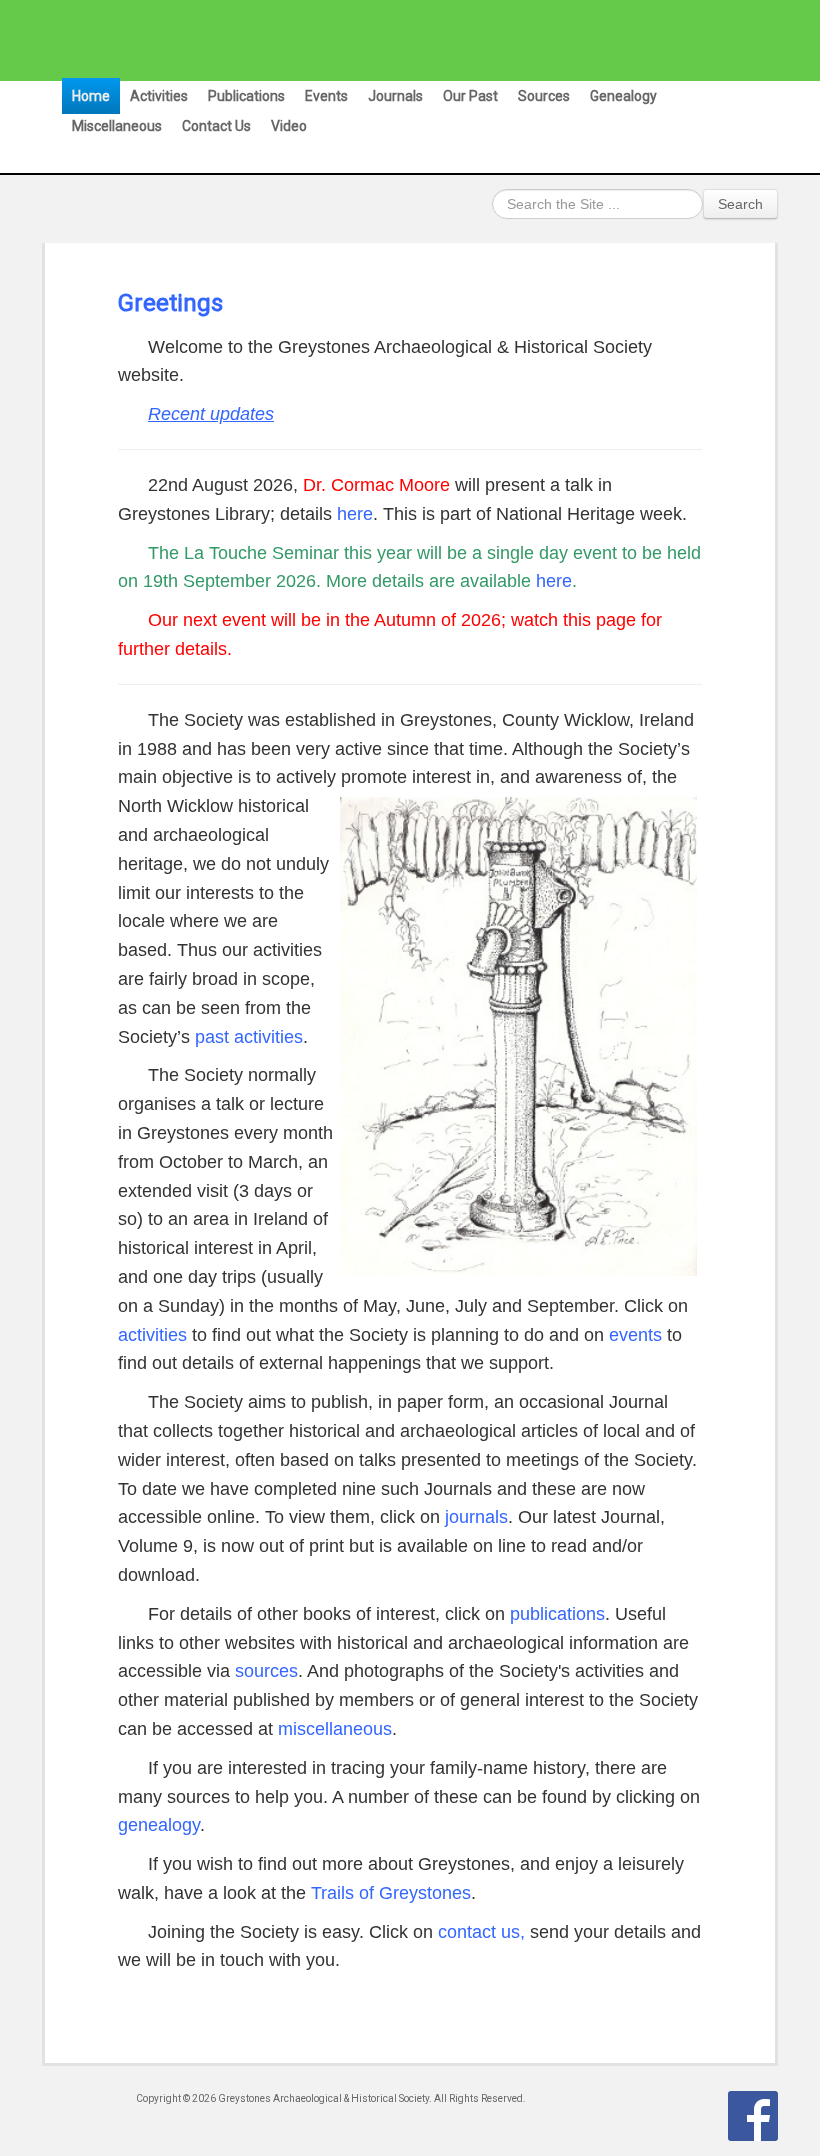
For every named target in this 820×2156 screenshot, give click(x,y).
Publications (246, 96)
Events (326, 96)
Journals (395, 96)
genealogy (159, 1825)
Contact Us (216, 126)
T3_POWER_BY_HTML (753, 2116)
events (635, 1335)
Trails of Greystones (391, 1893)
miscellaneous (335, 1729)
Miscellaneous (117, 126)
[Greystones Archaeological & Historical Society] (400, 40)
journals (476, 1517)
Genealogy (623, 96)
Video (289, 126)
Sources (544, 96)
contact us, (481, 1932)
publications (557, 1614)
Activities (159, 96)
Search (740, 204)
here (355, 514)
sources (266, 1671)
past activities (249, 1037)
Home (91, 96)
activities (152, 1335)
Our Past (470, 96)
